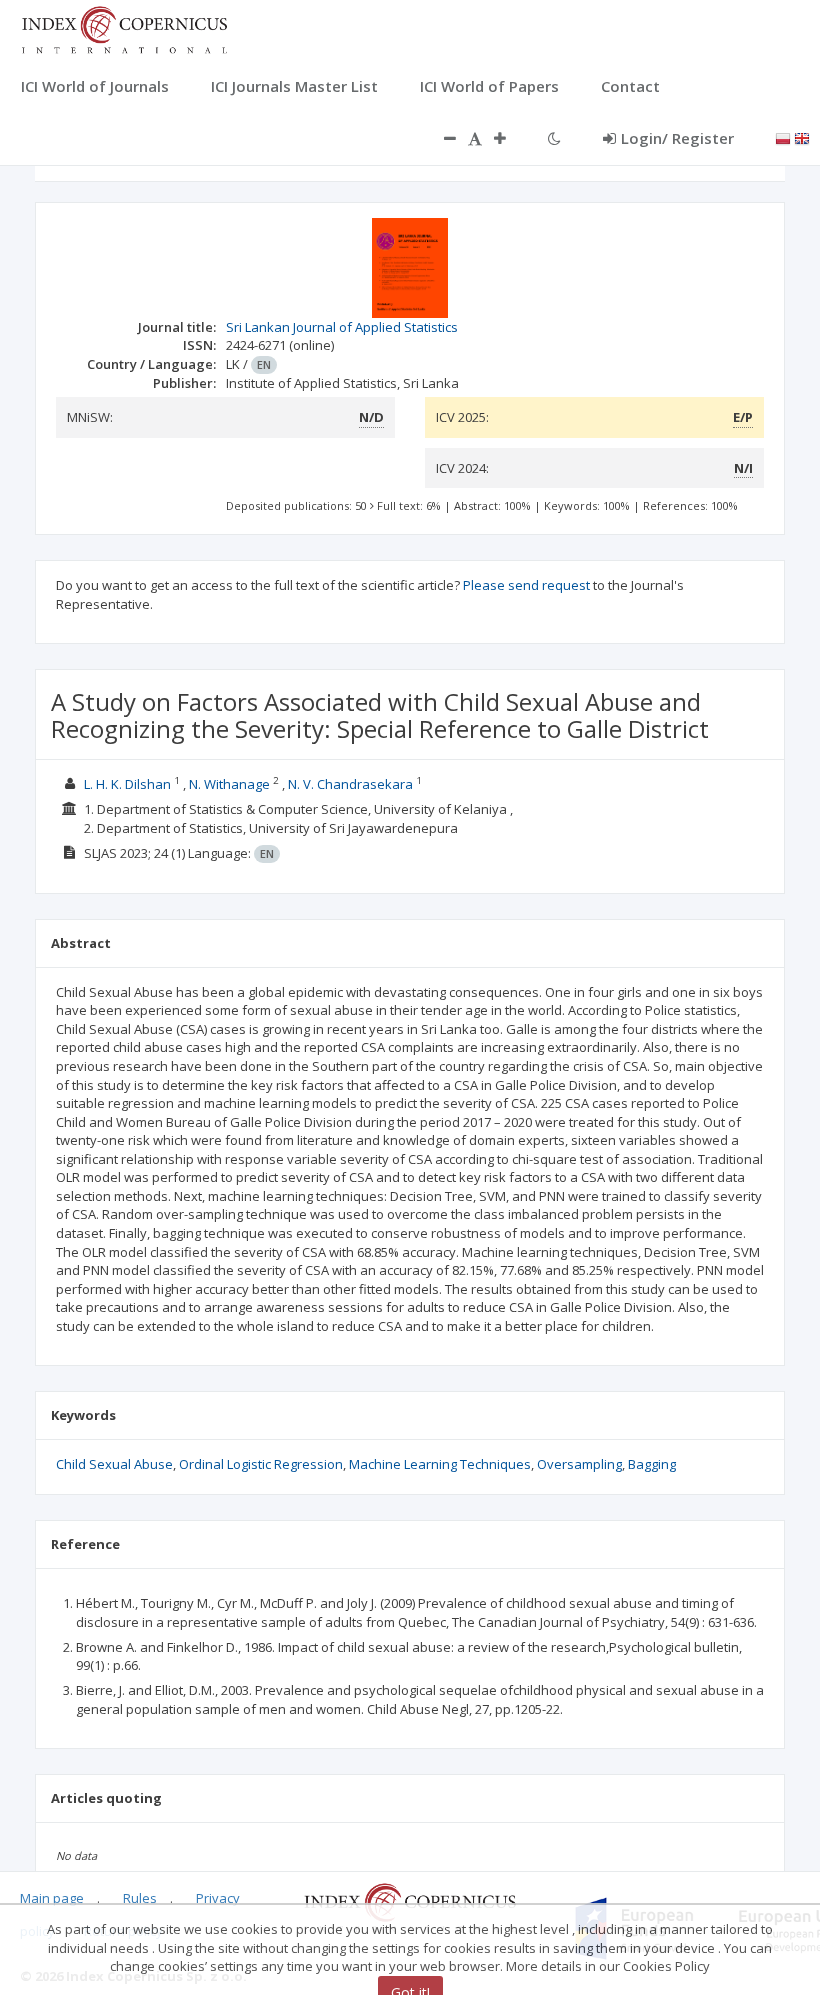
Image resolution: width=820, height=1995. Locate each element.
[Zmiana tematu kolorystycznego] (554, 138)
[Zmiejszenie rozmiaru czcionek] (440, 138)
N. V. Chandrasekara (350, 784)
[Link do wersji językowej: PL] (783, 137)
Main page (52, 1898)
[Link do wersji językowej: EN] (802, 137)
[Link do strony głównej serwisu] (124, 28)
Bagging (652, 1464)
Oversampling (579, 1464)
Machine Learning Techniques (440, 1464)
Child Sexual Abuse (114, 1464)
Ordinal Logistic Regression (261, 1464)
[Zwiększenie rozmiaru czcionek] (510, 138)
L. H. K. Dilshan (127, 784)
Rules (140, 1898)
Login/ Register (677, 138)
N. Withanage (229, 784)
